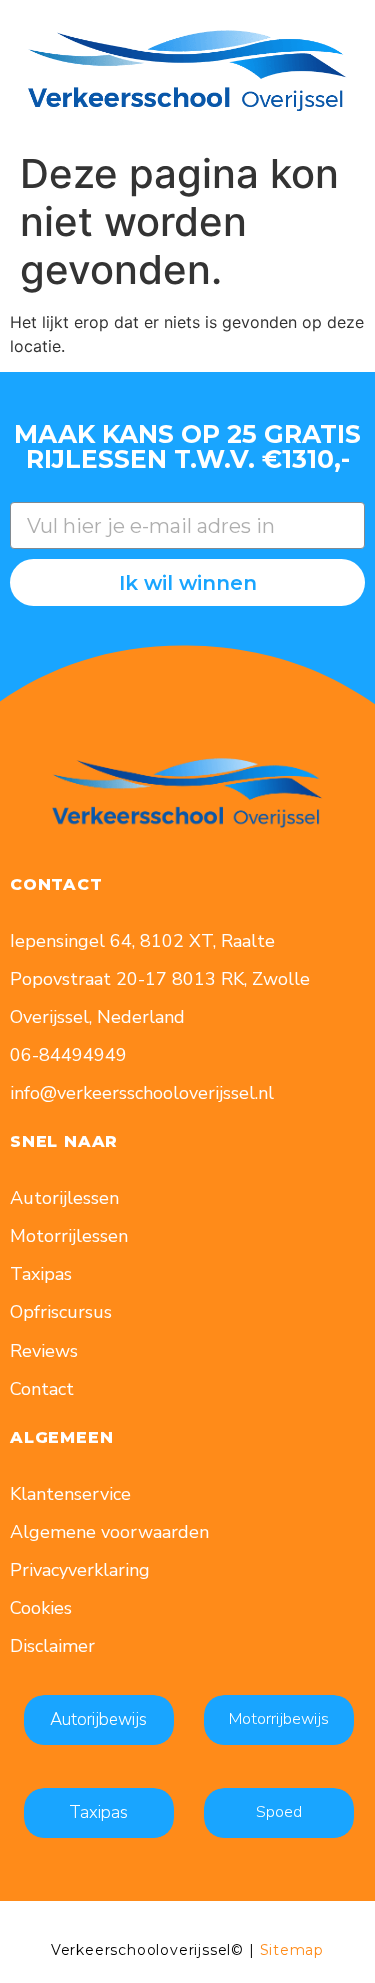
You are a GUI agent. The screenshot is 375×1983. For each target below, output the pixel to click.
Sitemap (292, 1950)
